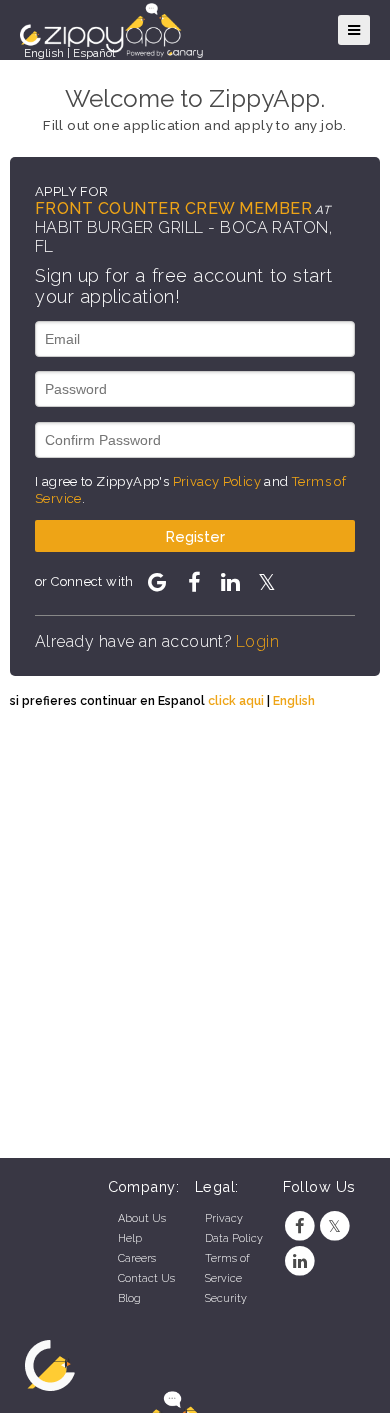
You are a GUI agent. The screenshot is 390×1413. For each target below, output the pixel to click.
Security (226, 1298)
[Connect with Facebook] (194, 582)
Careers (137, 1258)
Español (94, 53)
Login (257, 641)
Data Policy (234, 1238)
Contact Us (146, 1278)
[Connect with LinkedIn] (230, 582)
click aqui (236, 700)
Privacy (224, 1218)
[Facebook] (300, 1226)
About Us (142, 1218)
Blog (129, 1298)
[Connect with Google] (157, 582)
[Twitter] (334, 1226)
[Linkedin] (300, 1261)
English (44, 53)
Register (195, 536)
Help (130, 1238)
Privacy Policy (217, 481)
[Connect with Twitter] (266, 582)
